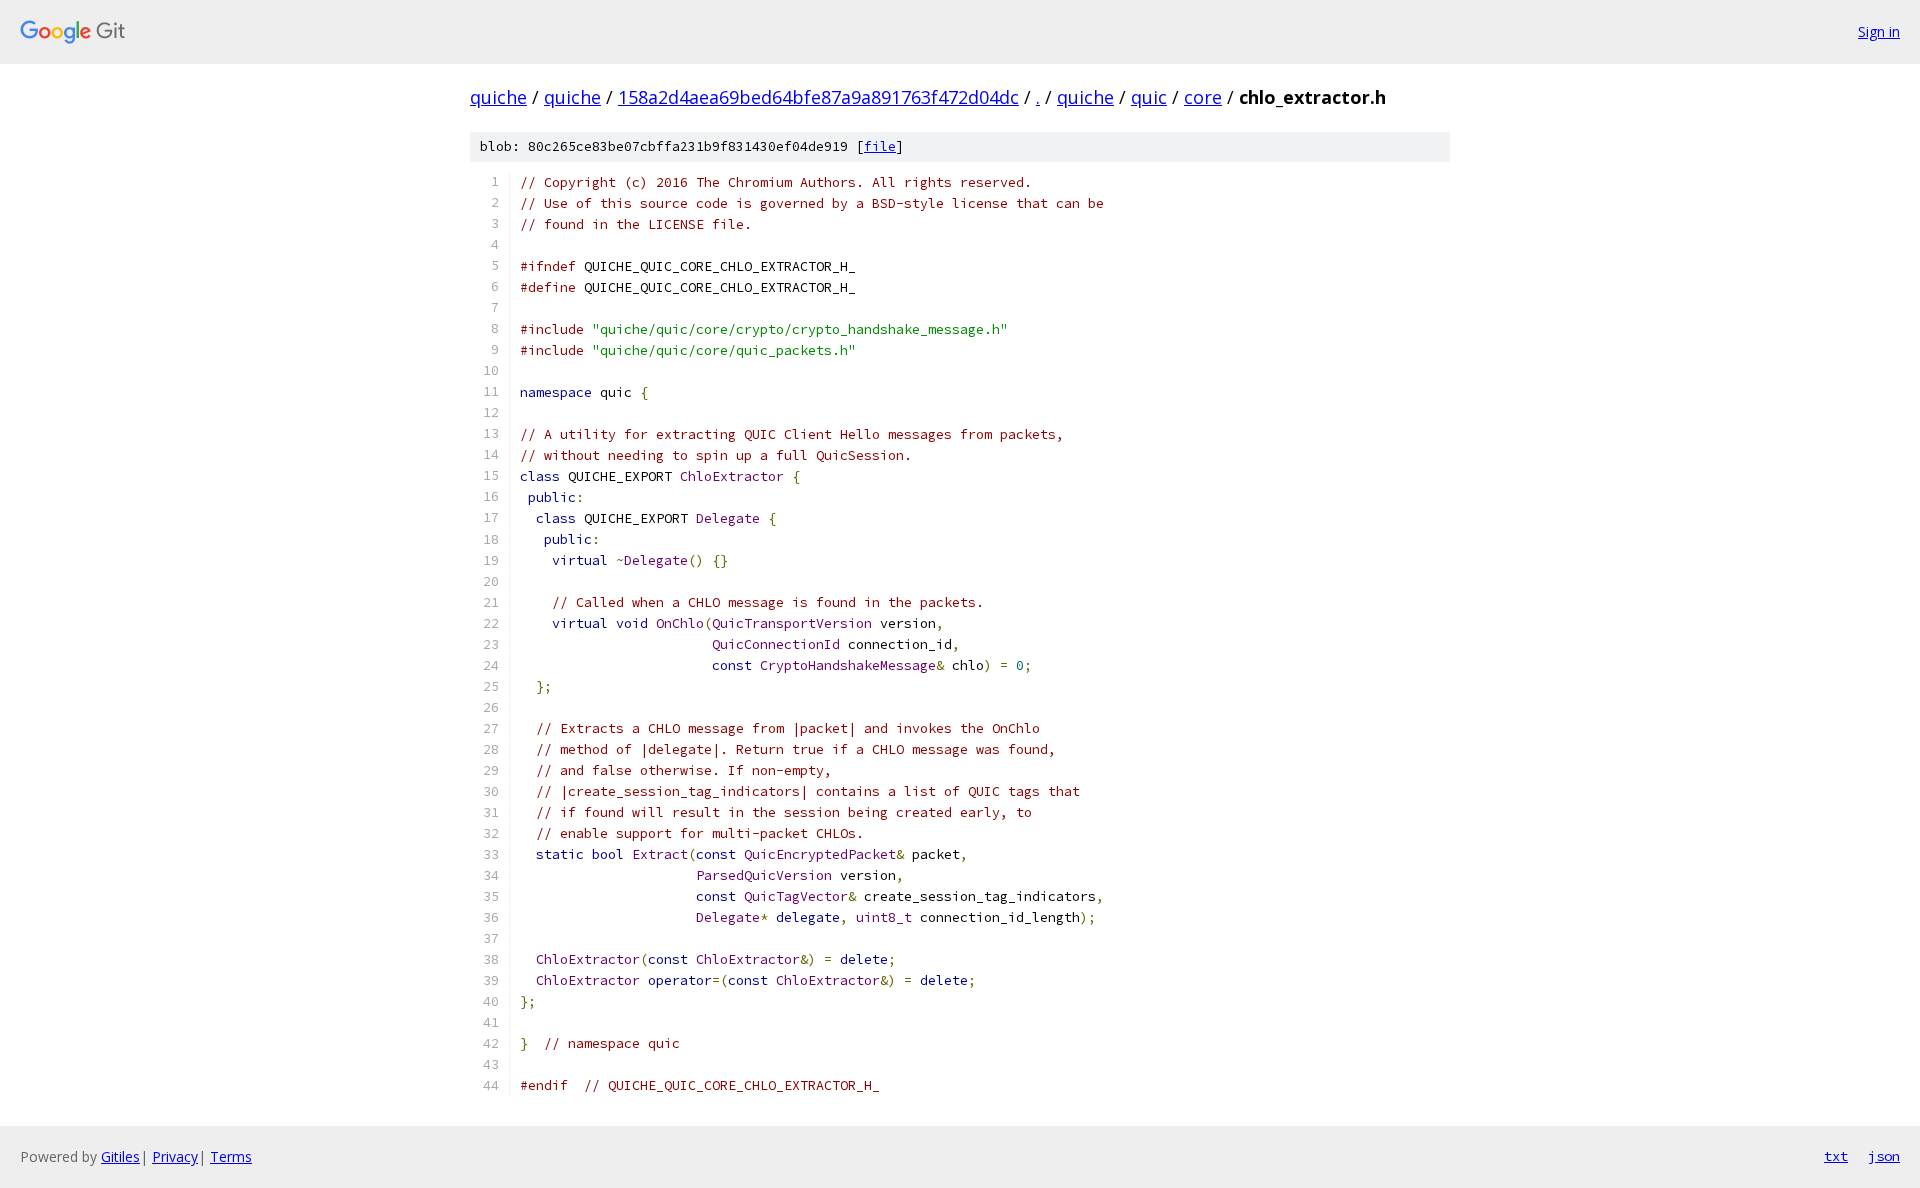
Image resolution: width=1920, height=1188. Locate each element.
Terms (231, 1156)
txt (1836, 1156)
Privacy (175, 1156)
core (1203, 97)
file (880, 146)
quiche (498, 97)
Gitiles (120, 1156)
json (1884, 1156)
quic (1149, 97)
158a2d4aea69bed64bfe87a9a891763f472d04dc (818, 97)
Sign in (1879, 31)
